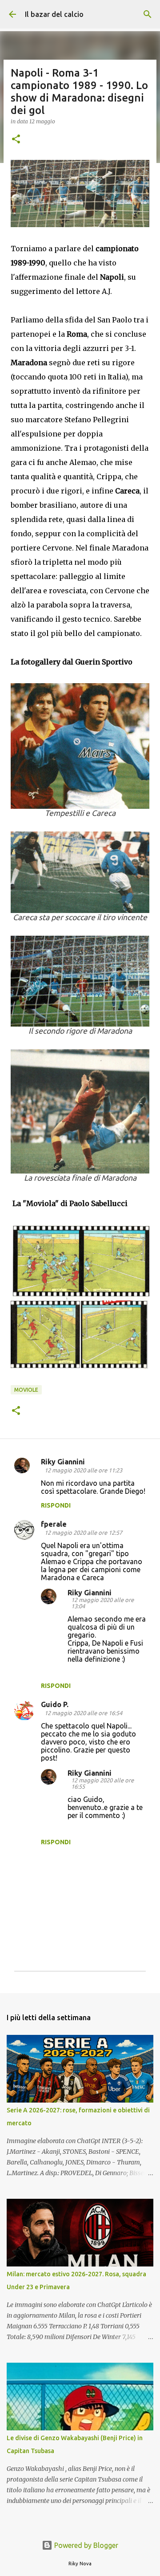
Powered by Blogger (85, 2545)
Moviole (26, 1390)
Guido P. (55, 1704)
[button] (16, 140)
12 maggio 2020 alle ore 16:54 (83, 1713)
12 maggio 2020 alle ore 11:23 (83, 1470)
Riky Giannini (63, 1462)
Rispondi (56, 1505)
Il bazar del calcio (54, 14)
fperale (54, 1524)
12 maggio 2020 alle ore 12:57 (83, 1533)
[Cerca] (148, 14)
